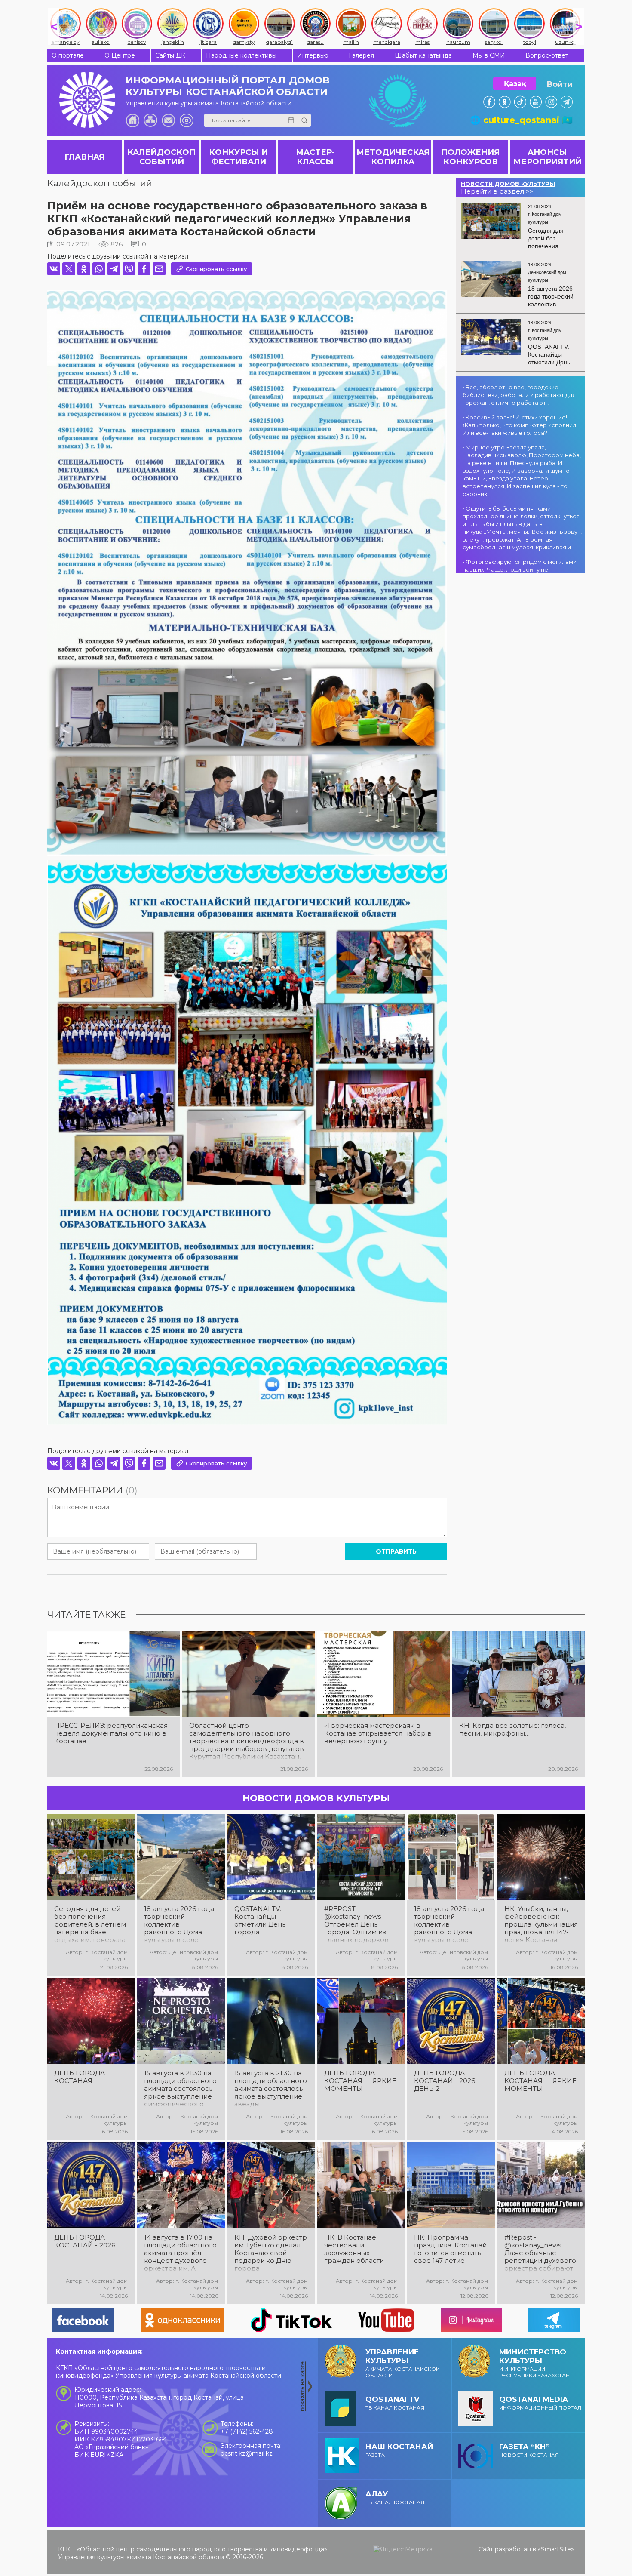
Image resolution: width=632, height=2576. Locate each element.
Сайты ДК (170, 55)
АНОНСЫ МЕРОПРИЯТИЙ (548, 157)
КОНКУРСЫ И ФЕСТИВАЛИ (238, 157)
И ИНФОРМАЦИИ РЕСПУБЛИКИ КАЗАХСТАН (534, 2363)
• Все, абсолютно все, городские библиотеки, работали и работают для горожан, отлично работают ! (519, 395)
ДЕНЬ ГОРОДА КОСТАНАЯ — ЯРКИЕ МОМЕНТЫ (360, 2081)
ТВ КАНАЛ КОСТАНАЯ (395, 2403)
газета (399, 2450)
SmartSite (556, 2549)
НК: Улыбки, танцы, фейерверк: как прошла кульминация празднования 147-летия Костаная (541, 1924)
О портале (68, 55)
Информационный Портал (540, 2403)
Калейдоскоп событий (100, 183)
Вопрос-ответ (547, 55)
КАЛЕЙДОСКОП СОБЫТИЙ (161, 157)
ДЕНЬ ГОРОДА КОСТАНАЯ (80, 2077)
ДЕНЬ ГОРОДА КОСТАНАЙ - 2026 (85, 2241)
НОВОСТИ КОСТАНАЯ (529, 2450)
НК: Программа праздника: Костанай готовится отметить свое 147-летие (450, 2249)
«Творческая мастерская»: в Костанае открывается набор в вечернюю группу (378, 1733)
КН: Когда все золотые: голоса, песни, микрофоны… (512, 1730)
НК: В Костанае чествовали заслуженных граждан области (354, 2249)
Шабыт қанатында (423, 55)
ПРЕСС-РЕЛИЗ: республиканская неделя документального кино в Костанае (111, 1733)
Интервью (313, 55)
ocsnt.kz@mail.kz (247, 2453)
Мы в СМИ (489, 55)
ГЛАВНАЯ (84, 157)
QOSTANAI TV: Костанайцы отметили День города (260, 1920)
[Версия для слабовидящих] (187, 120)
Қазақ (515, 84)
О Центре (120, 55)
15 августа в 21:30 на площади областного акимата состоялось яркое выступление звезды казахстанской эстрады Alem (271, 2089)
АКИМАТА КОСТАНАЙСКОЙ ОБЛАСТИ (403, 2363)
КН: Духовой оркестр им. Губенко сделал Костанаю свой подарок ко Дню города (271, 2253)
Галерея (361, 55)
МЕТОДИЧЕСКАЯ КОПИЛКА (393, 157)
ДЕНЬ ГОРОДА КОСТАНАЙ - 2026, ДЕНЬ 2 (445, 2081)
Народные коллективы (241, 55)
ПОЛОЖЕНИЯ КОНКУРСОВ (470, 157)
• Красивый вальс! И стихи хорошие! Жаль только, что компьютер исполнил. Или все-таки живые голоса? (520, 425)
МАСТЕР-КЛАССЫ (315, 157)
